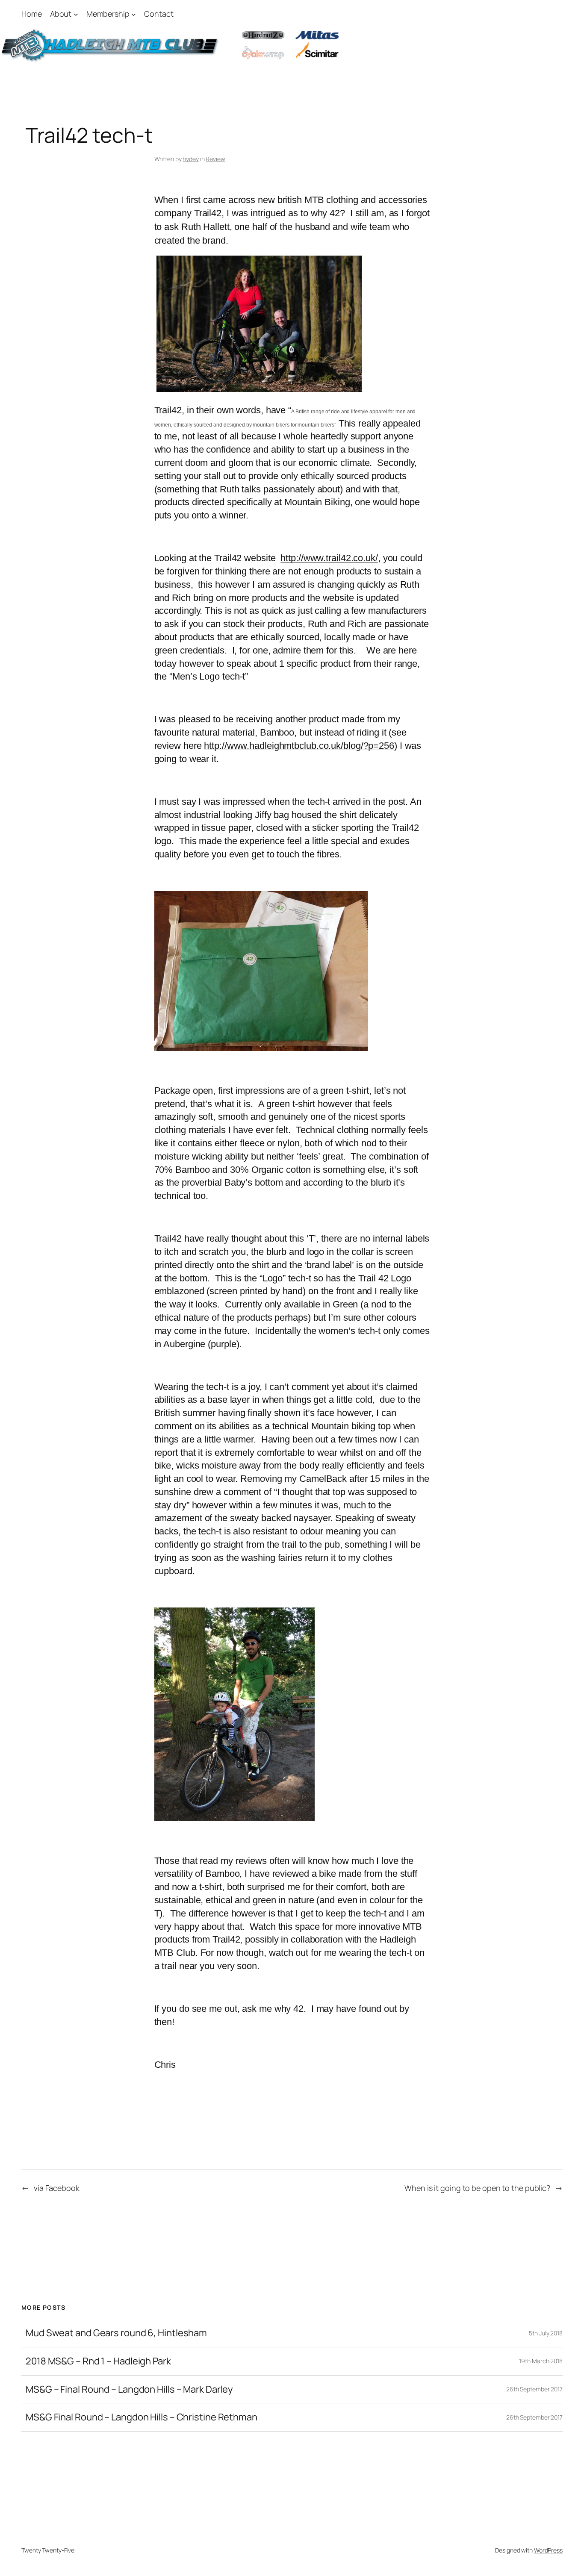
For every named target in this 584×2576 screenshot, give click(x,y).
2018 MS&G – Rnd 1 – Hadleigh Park (98, 2361)
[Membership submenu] (134, 14)
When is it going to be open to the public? (477, 2188)
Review (215, 159)
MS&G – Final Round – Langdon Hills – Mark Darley (129, 2389)
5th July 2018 (546, 2333)
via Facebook (57, 2188)
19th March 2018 (541, 2361)
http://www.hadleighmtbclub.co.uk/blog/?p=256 (299, 746)
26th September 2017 (534, 2389)
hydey (191, 159)
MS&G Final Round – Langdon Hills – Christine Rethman (142, 2417)
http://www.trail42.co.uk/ (329, 558)
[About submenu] (76, 14)
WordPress (548, 2550)
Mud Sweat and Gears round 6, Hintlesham (116, 2333)
